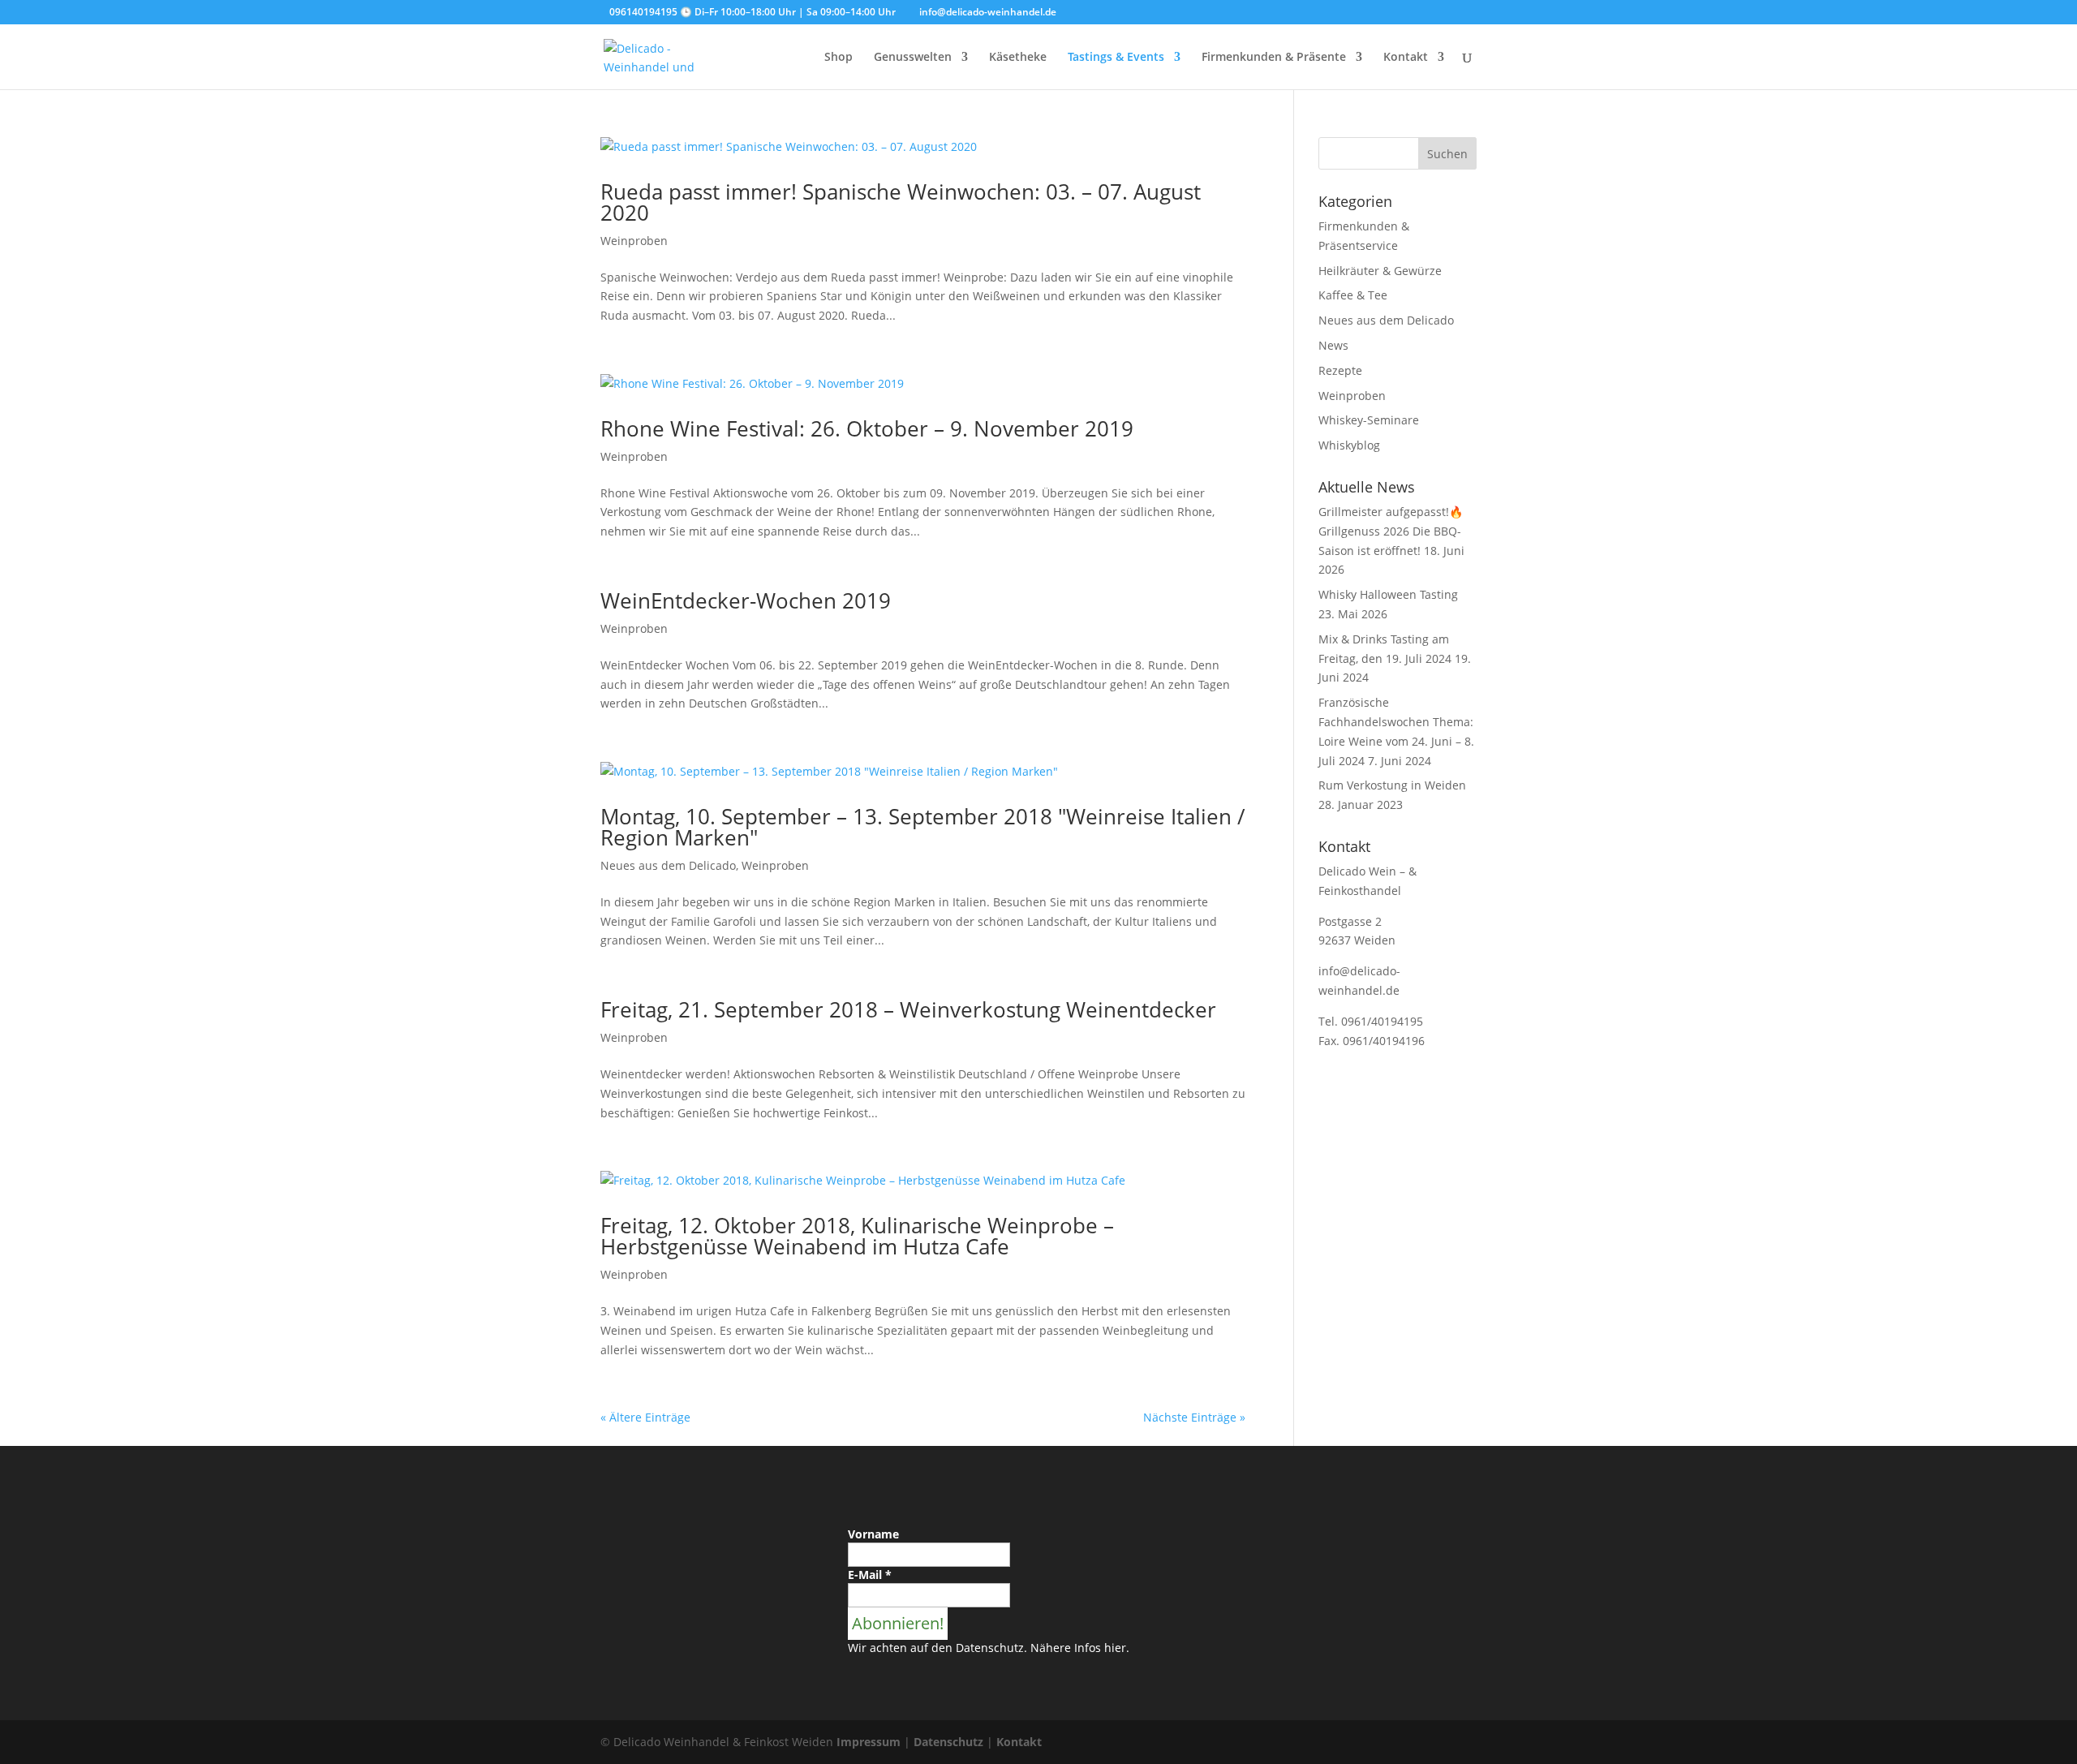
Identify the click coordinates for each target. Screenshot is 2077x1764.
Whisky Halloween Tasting (1388, 594)
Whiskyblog (1349, 445)
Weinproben (634, 241)
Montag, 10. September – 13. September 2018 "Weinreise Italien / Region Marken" (923, 827)
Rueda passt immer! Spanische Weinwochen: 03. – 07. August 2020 (901, 202)
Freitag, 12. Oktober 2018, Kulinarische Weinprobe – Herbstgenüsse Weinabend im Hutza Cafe (857, 1236)
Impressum (869, 1742)
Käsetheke (1018, 58)
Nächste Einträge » (1194, 1417)
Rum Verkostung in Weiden (1392, 785)
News (1333, 345)
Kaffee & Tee (1353, 295)
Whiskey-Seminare (1369, 420)
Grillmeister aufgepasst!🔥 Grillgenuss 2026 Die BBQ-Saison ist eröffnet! (1391, 531)
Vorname (873, 1534)
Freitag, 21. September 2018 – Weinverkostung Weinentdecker (908, 1009)
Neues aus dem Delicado (668, 865)
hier (1115, 1648)
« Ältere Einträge (645, 1417)
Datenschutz (948, 1742)
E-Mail (870, 1575)
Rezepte (1340, 370)
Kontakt (1406, 58)
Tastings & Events (1116, 58)
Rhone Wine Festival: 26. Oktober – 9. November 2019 (867, 428)
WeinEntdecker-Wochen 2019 (746, 600)
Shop (839, 58)
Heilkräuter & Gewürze (1380, 271)
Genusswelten (913, 58)
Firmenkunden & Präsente (1274, 58)
